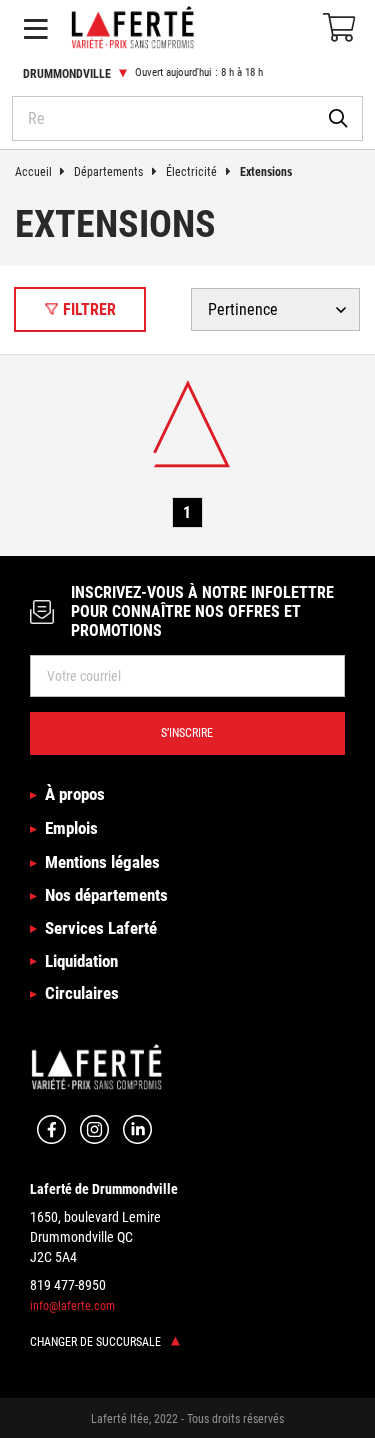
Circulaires (82, 993)
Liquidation (81, 961)
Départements (108, 171)
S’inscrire (187, 732)
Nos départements (106, 895)
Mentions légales (102, 862)
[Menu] (35, 28)
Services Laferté (101, 928)
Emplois (71, 828)
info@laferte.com (72, 1305)
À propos (75, 794)
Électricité (191, 171)
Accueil (33, 171)
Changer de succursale (97, 1341)
